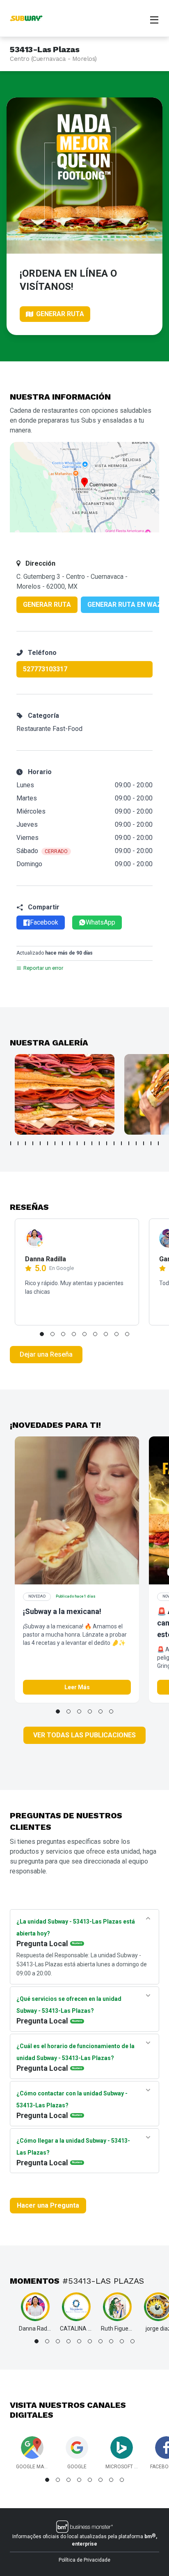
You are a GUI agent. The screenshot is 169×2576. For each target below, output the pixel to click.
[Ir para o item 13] (99, 1143)
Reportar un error (43, 968)
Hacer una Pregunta (48, 2205)
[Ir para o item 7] (55, 1143)
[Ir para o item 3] (25, 1143)
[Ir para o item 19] (144, 1143)
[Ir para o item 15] (114, 1143)
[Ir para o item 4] (33, 1143)
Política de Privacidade (84, 2560)
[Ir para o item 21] (158, 1143)
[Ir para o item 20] (151, 1143)
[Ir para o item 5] (40, 1143)
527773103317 (45, 669)
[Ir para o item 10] (77, 1143)
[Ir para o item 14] (107, 1143)
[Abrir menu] (154, 19)
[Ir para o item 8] (62, 1143)
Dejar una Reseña (46, 1354)
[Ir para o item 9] (70, 1143)
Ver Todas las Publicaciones (84, 1735)
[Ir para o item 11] (84, 1143)
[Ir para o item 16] (121, 1143)
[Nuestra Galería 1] (65, 1094)
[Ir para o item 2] (18, 1143)
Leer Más (77, 1687)
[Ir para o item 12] (92, 1143)
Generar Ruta (47, 605)
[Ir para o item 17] (129, 1143)
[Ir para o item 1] (11, 1143)
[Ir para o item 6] (48, 1143)
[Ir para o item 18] (136, 1143)
